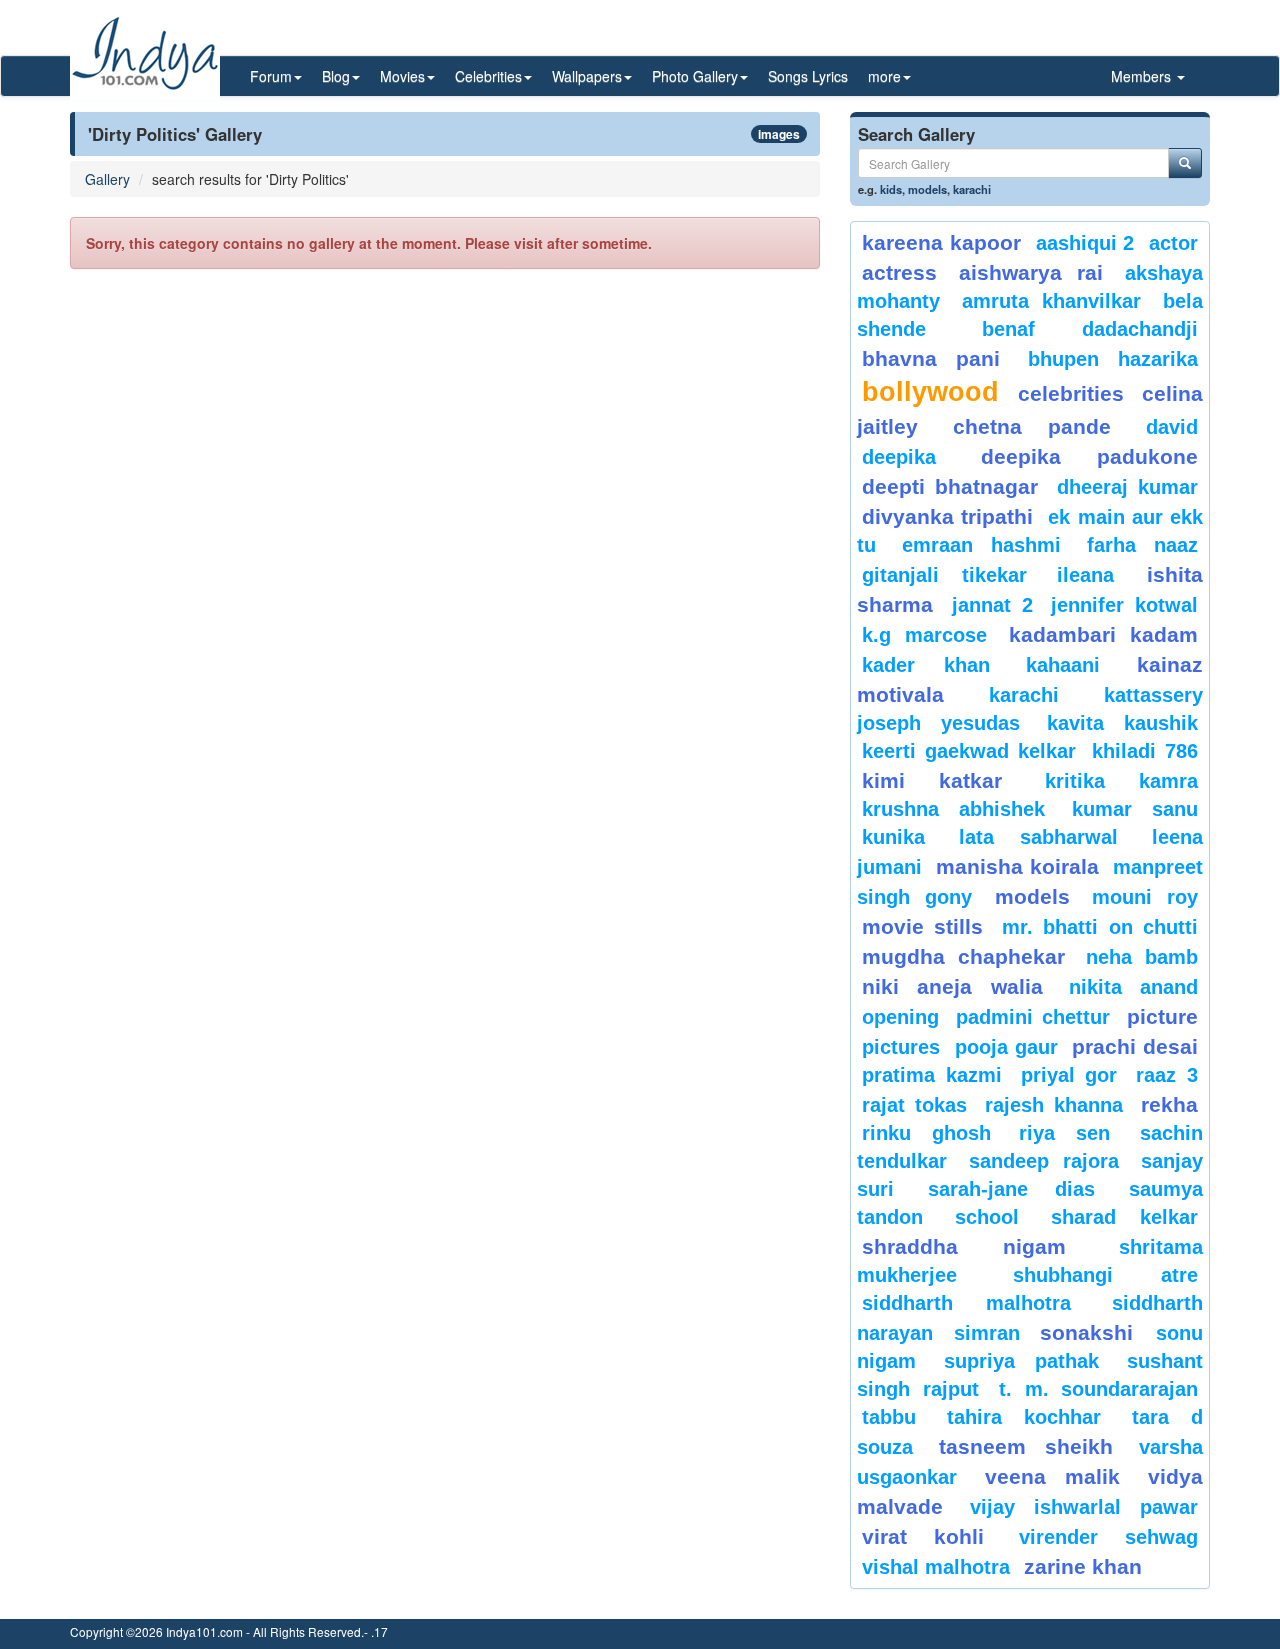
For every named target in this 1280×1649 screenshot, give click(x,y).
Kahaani (1063, 665)
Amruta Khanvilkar (1052, 301)
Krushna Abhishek (953, 809)
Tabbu (889, 1417)
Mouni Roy (1145, 897)
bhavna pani (931, 358)
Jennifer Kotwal (1124, 605)
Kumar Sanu (1135, 809)
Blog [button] (336, 76)
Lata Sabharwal (1038, 837)
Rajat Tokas (914, 1105)
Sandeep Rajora (1044, 1161)
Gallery (107, 179)
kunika (893, 837)
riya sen (1074, 1133)
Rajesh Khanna (1054, 1105)
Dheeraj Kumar (1127, 487)
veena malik (1053, 1476)
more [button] (884, 76)
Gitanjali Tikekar (944, 575)
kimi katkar (932, 780)
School (987, 1217)
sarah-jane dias (1011, 1189)
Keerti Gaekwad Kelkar (969, 751)
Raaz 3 (1167, 1075)
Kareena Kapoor (941, 242)
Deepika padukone (1090, 456)
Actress (899, 272)
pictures (901, 1047)
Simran (987, 1333)
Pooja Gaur (1006, 1047)
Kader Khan (926, 665)
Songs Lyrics (808, 76)
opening (900, 1017)
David (1172, 427)
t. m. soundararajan (1098, 1389)
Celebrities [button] (488, 76)
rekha (1169, 1104)
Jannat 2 (992, 605)
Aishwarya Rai (1030, 272)
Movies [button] (402, 76)
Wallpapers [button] (587, 76)
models (927, 189)
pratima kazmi (932, 1075)
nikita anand (1133, 987)
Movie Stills (922, 926)
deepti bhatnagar (950, 486)
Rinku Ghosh (926, 1133)
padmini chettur (1033, 1017)
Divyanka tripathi (947, 516)
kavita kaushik (1122, 723)
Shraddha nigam (964, 1246)
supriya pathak (1021, 1361)
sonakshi (1093, 1332)
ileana (1097, 575)
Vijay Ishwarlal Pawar (1084, 1507)
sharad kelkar (1124, 1217)
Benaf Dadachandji (1090, 329)
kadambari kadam (1103, 634)
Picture (1162, 1016)
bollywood (930, 392)
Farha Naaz (1142, 545)
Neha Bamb (1142, 957)
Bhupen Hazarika (1113, 359)
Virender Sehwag (1108, 1537)
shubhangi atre (1105, 1275)
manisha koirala (1017, 866)
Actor (1173, 243)
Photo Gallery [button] (695, 76)
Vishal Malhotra (936, 1567)
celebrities (1071, 393)
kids (891, 189)
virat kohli (923, 1536)
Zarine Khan (1083, 1566)
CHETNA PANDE (1032, 426)
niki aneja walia (952, 986)
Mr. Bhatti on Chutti (1100, 927)
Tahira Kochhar (1024, 1417)
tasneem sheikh (1025, 1446)
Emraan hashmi (981, 545)
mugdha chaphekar (963, 956)
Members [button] (1143, 76)
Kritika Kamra (1121, 781)
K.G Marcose (924, 635)
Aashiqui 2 (1085, 243)
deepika (899, 457)
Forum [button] (271, 76)
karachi (972, 189)
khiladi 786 (1145, 751)
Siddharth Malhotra (966, 1303)
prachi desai (1135, 1046)
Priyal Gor (1069, 1075)
